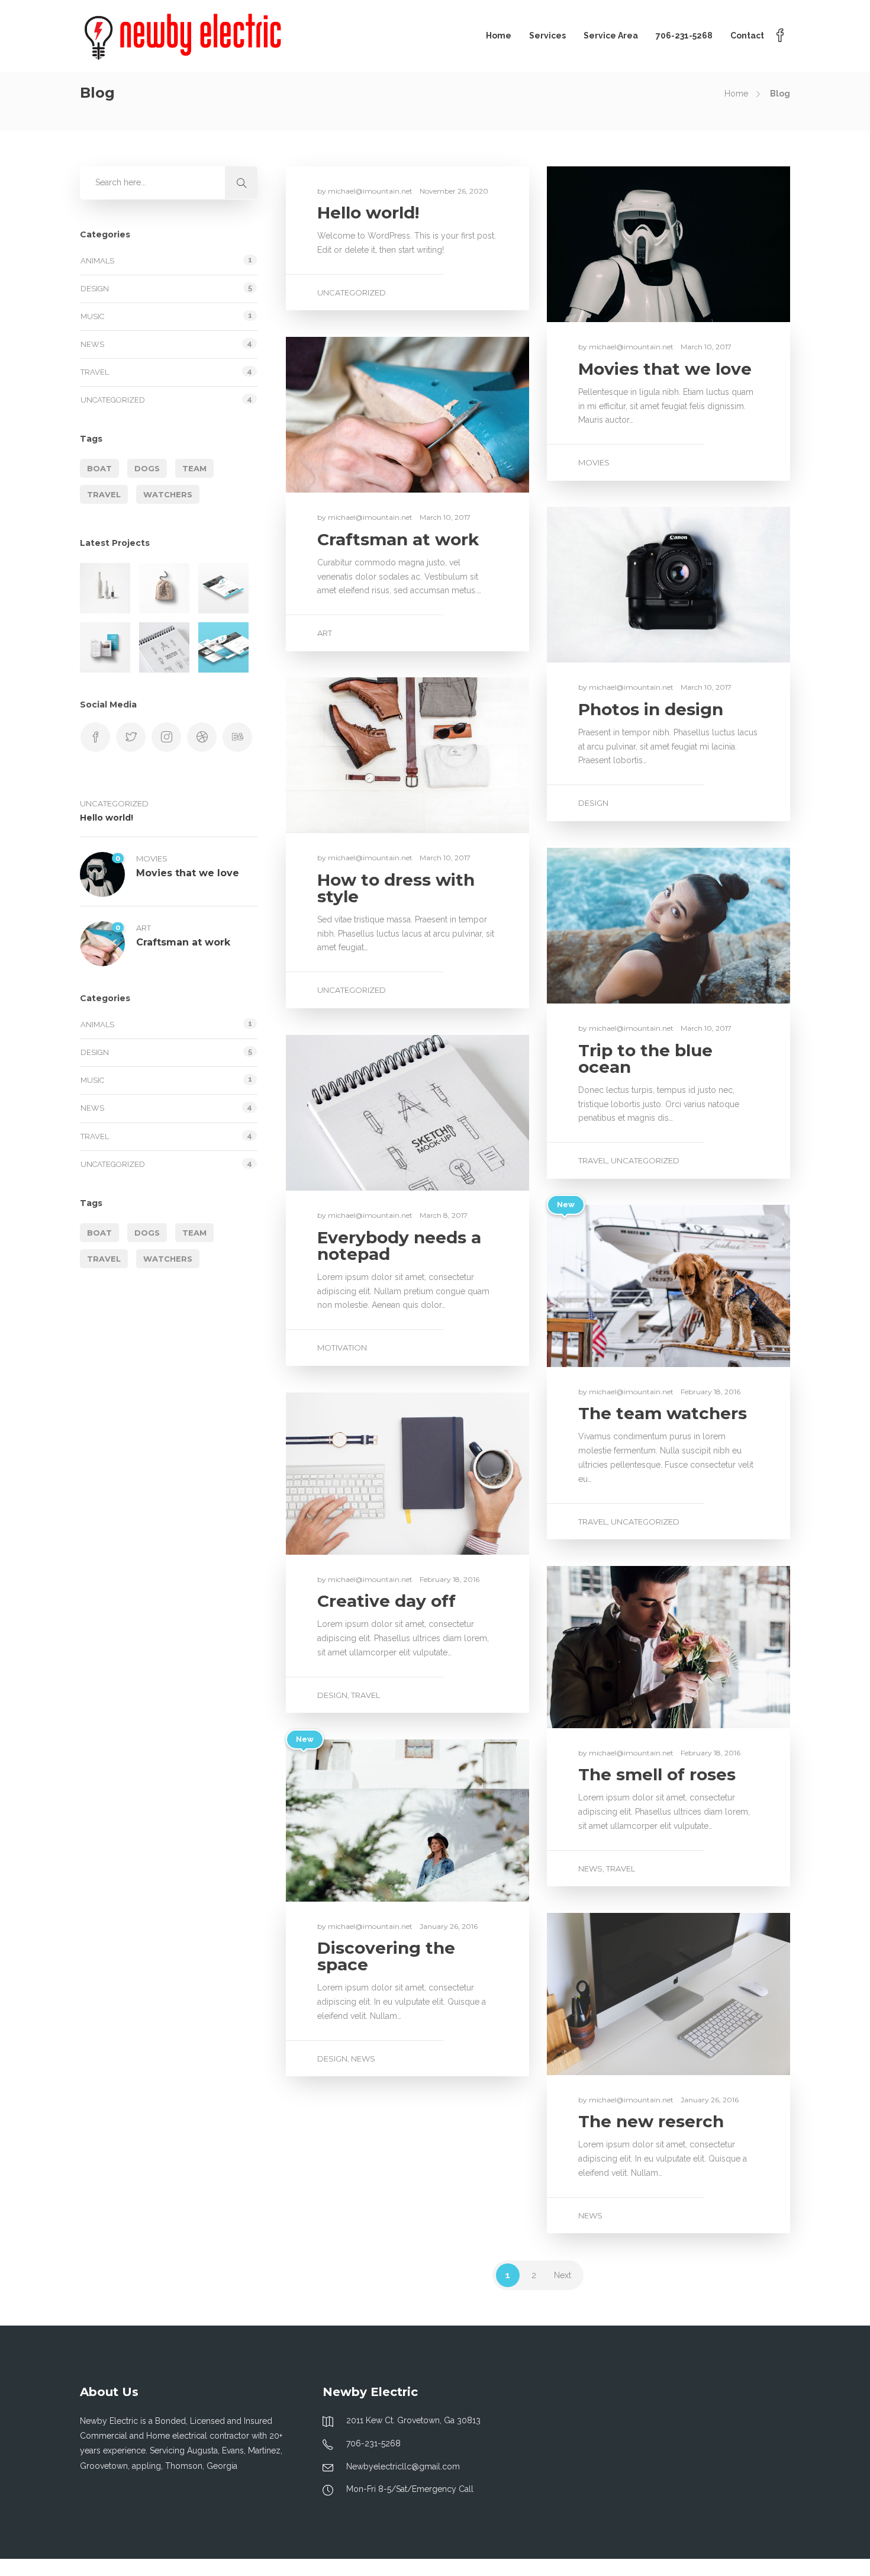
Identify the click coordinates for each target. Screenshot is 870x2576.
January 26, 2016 (449, 1926)
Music (92, 316)
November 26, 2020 (454, 191)
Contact (747, 36)
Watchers (168, 494)
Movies (594, 462)
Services (547, 36)
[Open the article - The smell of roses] (608, 1647)
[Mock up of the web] (223, 588)
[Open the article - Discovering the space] (347, 1821)
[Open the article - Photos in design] (608, 585)
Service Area (611, 36)
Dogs (147, 468)
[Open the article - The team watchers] (608, 1286)
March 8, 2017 (444, 1215)
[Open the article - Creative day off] (347, 1474)
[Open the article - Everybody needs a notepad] (347, 1113)
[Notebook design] (164, 647)
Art (325, 633)
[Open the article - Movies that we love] (608, 244)
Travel (593, 1160)
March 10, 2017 (706, 347)
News (590, 1869)
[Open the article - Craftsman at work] (347, 415)
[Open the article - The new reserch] (608, 1994)
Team (194, 468)
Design (593, 803)
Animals (97, 261)
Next (563, 2275)
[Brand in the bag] (164, 588)
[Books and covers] (105, 647)
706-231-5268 (684, 36)
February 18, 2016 (710, 1392)
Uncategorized (352, 292)
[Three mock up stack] (223, 647)
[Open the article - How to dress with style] (347, 755)
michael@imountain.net (371, 191)
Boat (99, 468)
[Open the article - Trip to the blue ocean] (608, 926)
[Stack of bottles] (105, 588)
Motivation (342, 1348)
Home (499, 36)
